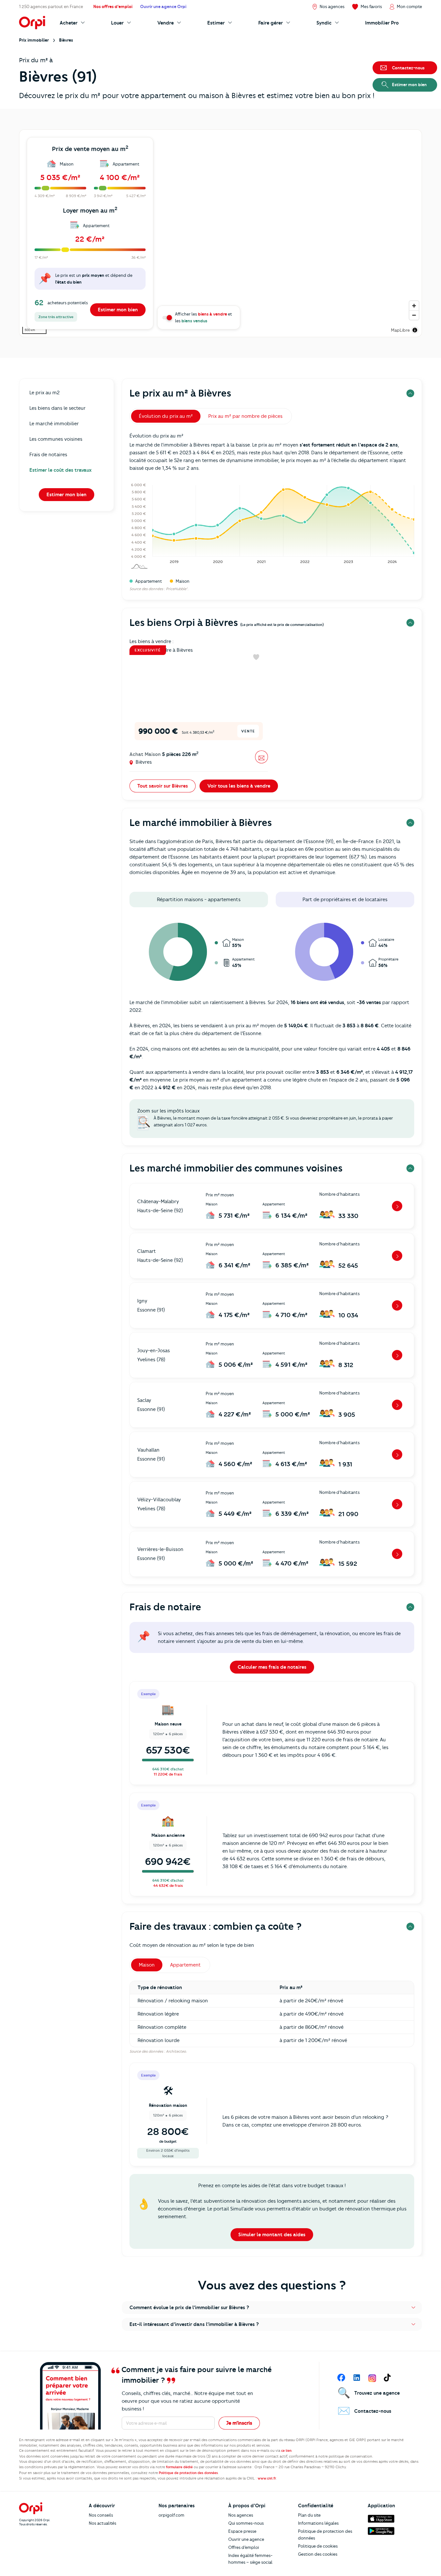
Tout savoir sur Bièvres (163, 786)
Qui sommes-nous (246, 2523)
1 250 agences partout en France (51, 6)
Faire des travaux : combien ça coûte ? (215, 1926)
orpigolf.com (171, 2515)
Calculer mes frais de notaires (272, 1667)
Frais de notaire (165, 1607)
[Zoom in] (414, 306)
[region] (221, 233)
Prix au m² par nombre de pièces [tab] (245, 416)
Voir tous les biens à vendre (239, 786)
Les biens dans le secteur (57, 408)
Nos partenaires (177, 2506)
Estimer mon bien (118, 310)
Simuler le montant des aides (272, 2235)
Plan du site (309, 2515)
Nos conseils (101, 2515)
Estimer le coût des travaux (61, 470)
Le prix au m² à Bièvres (180, 393)
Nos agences (241, 2515)
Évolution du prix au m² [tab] (166, 416)
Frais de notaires (48, 455)
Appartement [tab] (185, 1965)
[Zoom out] (414, 315)
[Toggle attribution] (415, 330)
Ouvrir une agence (246, 2539)
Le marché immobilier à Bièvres (201, 823)
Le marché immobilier (54, 424)
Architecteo (176, 2051)
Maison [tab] (147, 1965)
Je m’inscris (239, 2423)
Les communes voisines (56, 439)
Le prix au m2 (45, 393)
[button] (272, 2308)
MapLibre (400, 330)
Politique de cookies (318, 2546)
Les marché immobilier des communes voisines (236, 1168)
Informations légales (318, 2523)
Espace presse (242, 2531)
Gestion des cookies (318, 2554)
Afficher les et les (204, 317)
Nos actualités (103, 2523)
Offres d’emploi (244, 2547)
